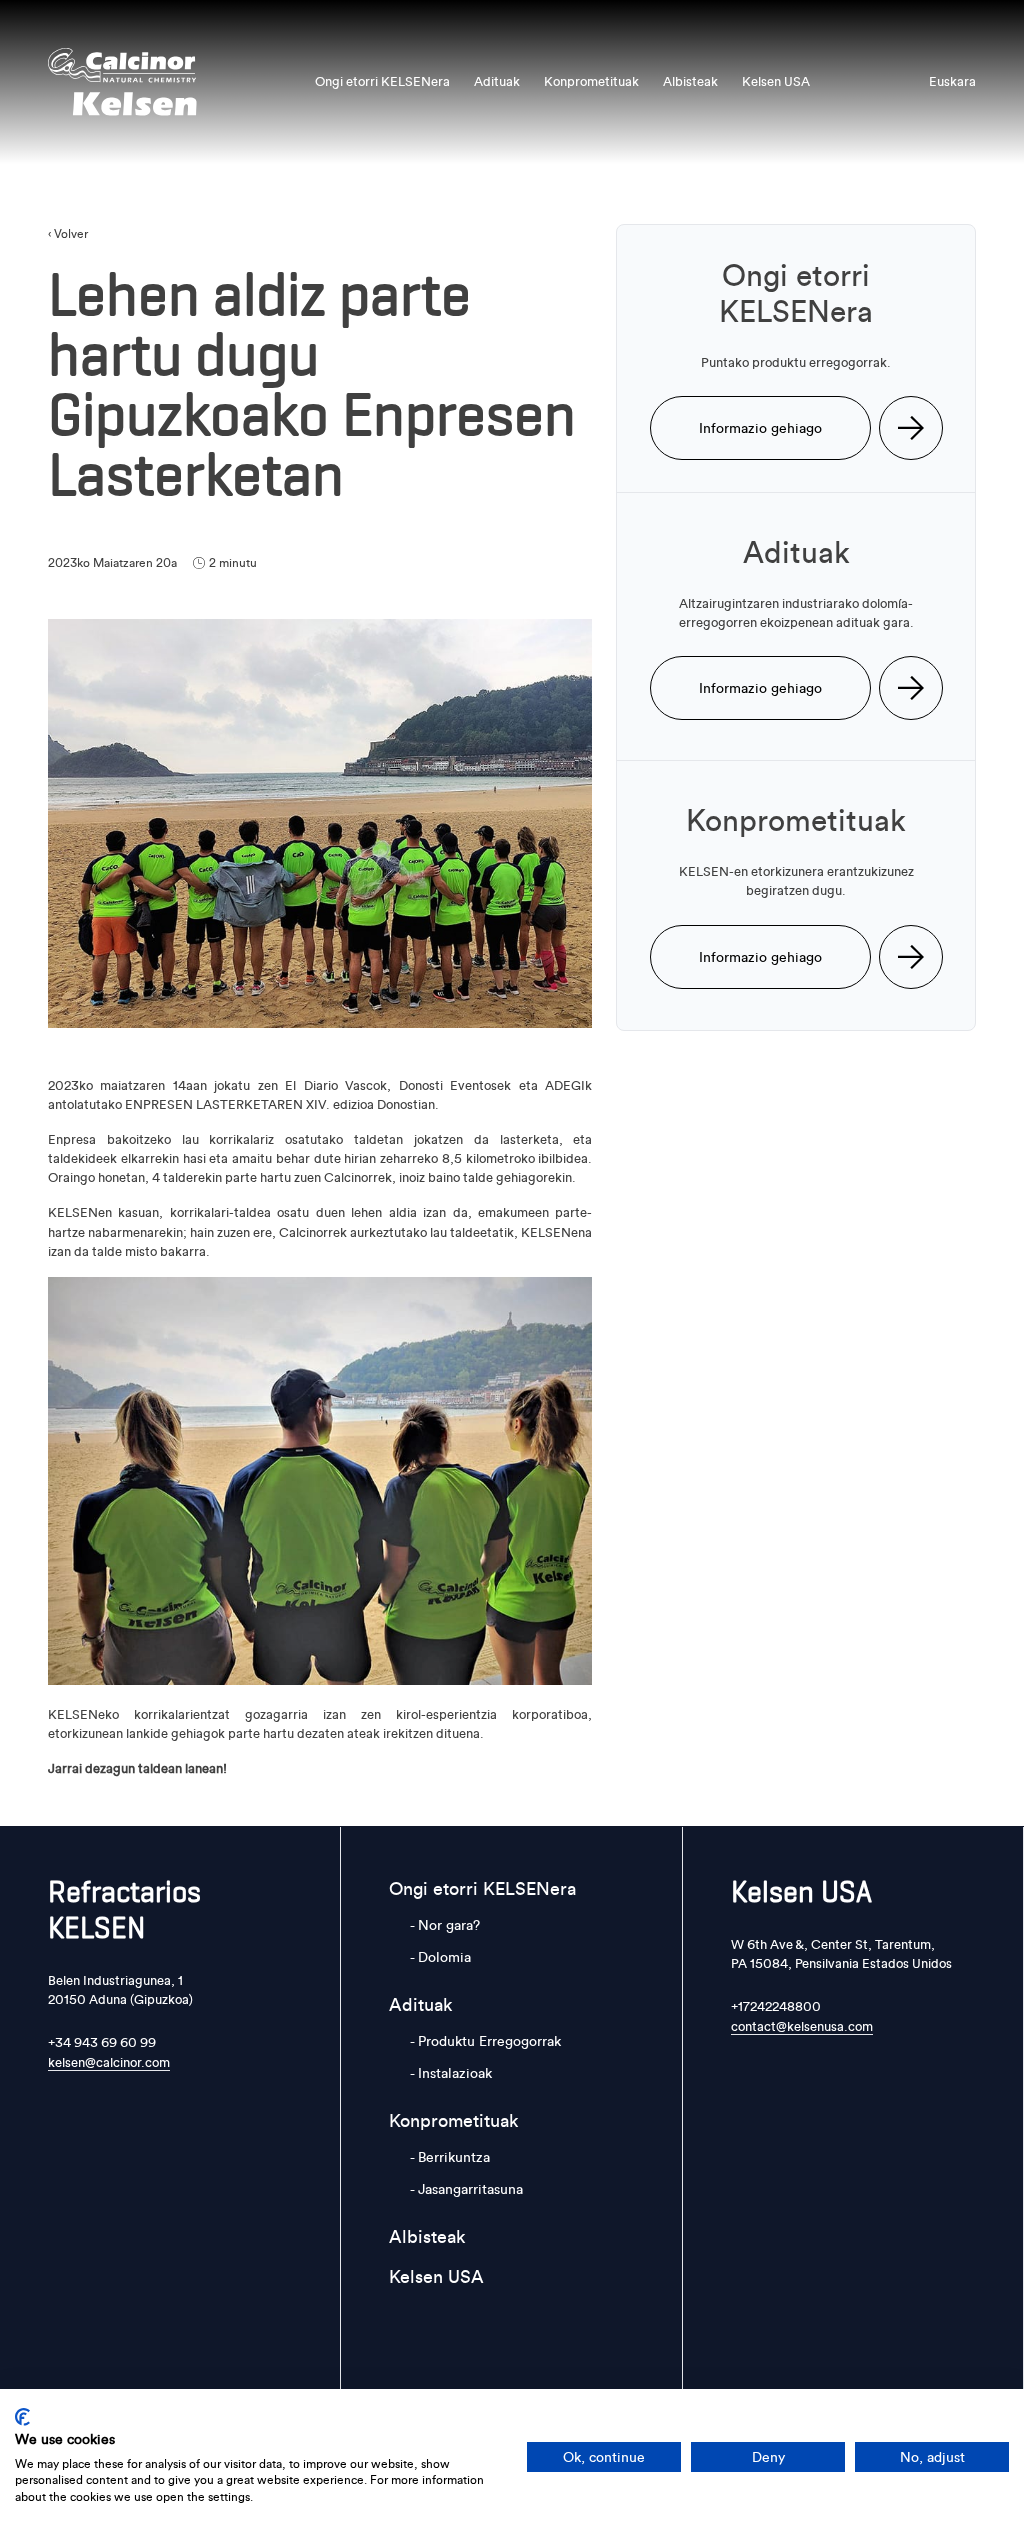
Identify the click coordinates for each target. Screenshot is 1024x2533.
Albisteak (690, 81)
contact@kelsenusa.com (802, 2026)
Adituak (497, 81)
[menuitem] (952, 81)
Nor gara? (449, 1925)
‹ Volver (68, 233)
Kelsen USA (776, 81)
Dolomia (444, 1957)
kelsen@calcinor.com (109, 2062)
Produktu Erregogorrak (489, 2041)
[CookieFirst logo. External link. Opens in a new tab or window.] (22, 2417)
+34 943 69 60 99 (102, 2042)
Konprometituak (591, 81)
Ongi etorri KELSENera (382, 81)
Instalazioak (455, 2073)
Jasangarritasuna (470, 2189)
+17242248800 (776, 2006)
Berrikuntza (454, 2157)
